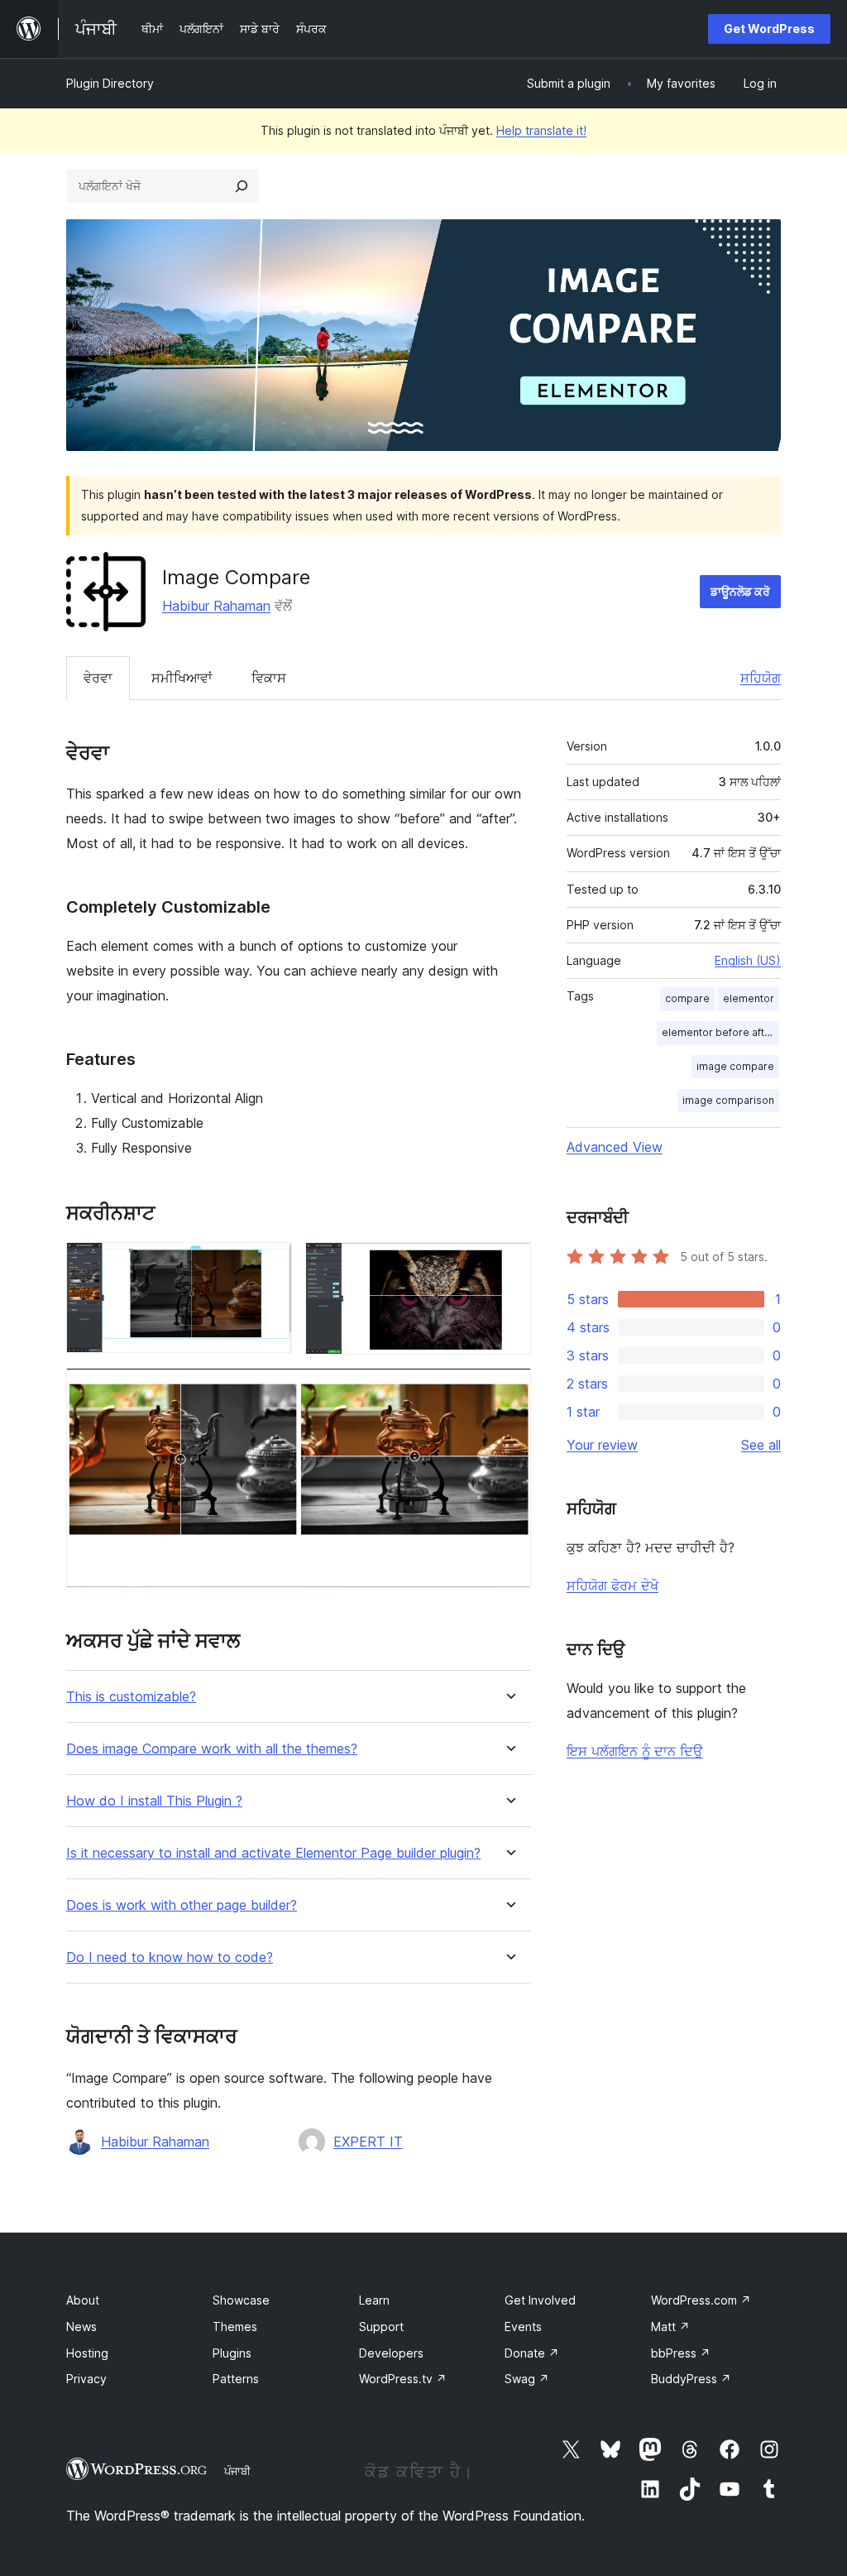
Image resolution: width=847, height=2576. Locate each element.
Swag (527, 2379)
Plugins (232, 2353)
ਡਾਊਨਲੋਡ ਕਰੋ (740, 591)
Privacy (86, 2379)
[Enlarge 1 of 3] (270, 1264)
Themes (235, 2327)
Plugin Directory (110, 83)
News (81, 2327)
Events (523, 2327)
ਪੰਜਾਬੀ (237, 2471)
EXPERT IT (368, 2142)
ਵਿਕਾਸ (269, 678)
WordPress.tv (403, 2379)
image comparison (728, 1100)
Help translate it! (541, 130)
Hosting (87, 2353)
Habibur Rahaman (216, 606)
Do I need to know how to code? (170, 1957)
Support (381, 2327)
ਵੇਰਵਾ (98, 678)
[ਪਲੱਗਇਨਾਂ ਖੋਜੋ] (242, 186)
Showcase (241, 2300)
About (83, 2300)
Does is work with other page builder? (182, 1905)
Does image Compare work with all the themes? (212, 1749)
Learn (374, 2300)
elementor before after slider (720, 1032)
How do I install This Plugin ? (154, 1801)
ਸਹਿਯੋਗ (761, 678)
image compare (735, 1066)
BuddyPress (691, 2379)
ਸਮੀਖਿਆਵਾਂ (182, 678)
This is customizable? (131, 1697)
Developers (391, 2353)
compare (687, 998)
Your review (602, 1445)
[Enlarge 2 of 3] (509, 1264)
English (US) (748, 960)
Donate (532, 2353)
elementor (749, 998)
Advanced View (615, 1147)
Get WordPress (769, 29)
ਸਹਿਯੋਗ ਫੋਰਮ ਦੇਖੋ (613, 1585)
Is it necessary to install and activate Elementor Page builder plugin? (273, 1853)
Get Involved (540, 2300)
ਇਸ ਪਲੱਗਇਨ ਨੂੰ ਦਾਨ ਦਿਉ (635, 1751)
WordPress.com (701, 2300)
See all (761, 1445)
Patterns (236, 2379)
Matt (670, 2327)
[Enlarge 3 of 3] (509, 1390)
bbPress (681, 2353)
